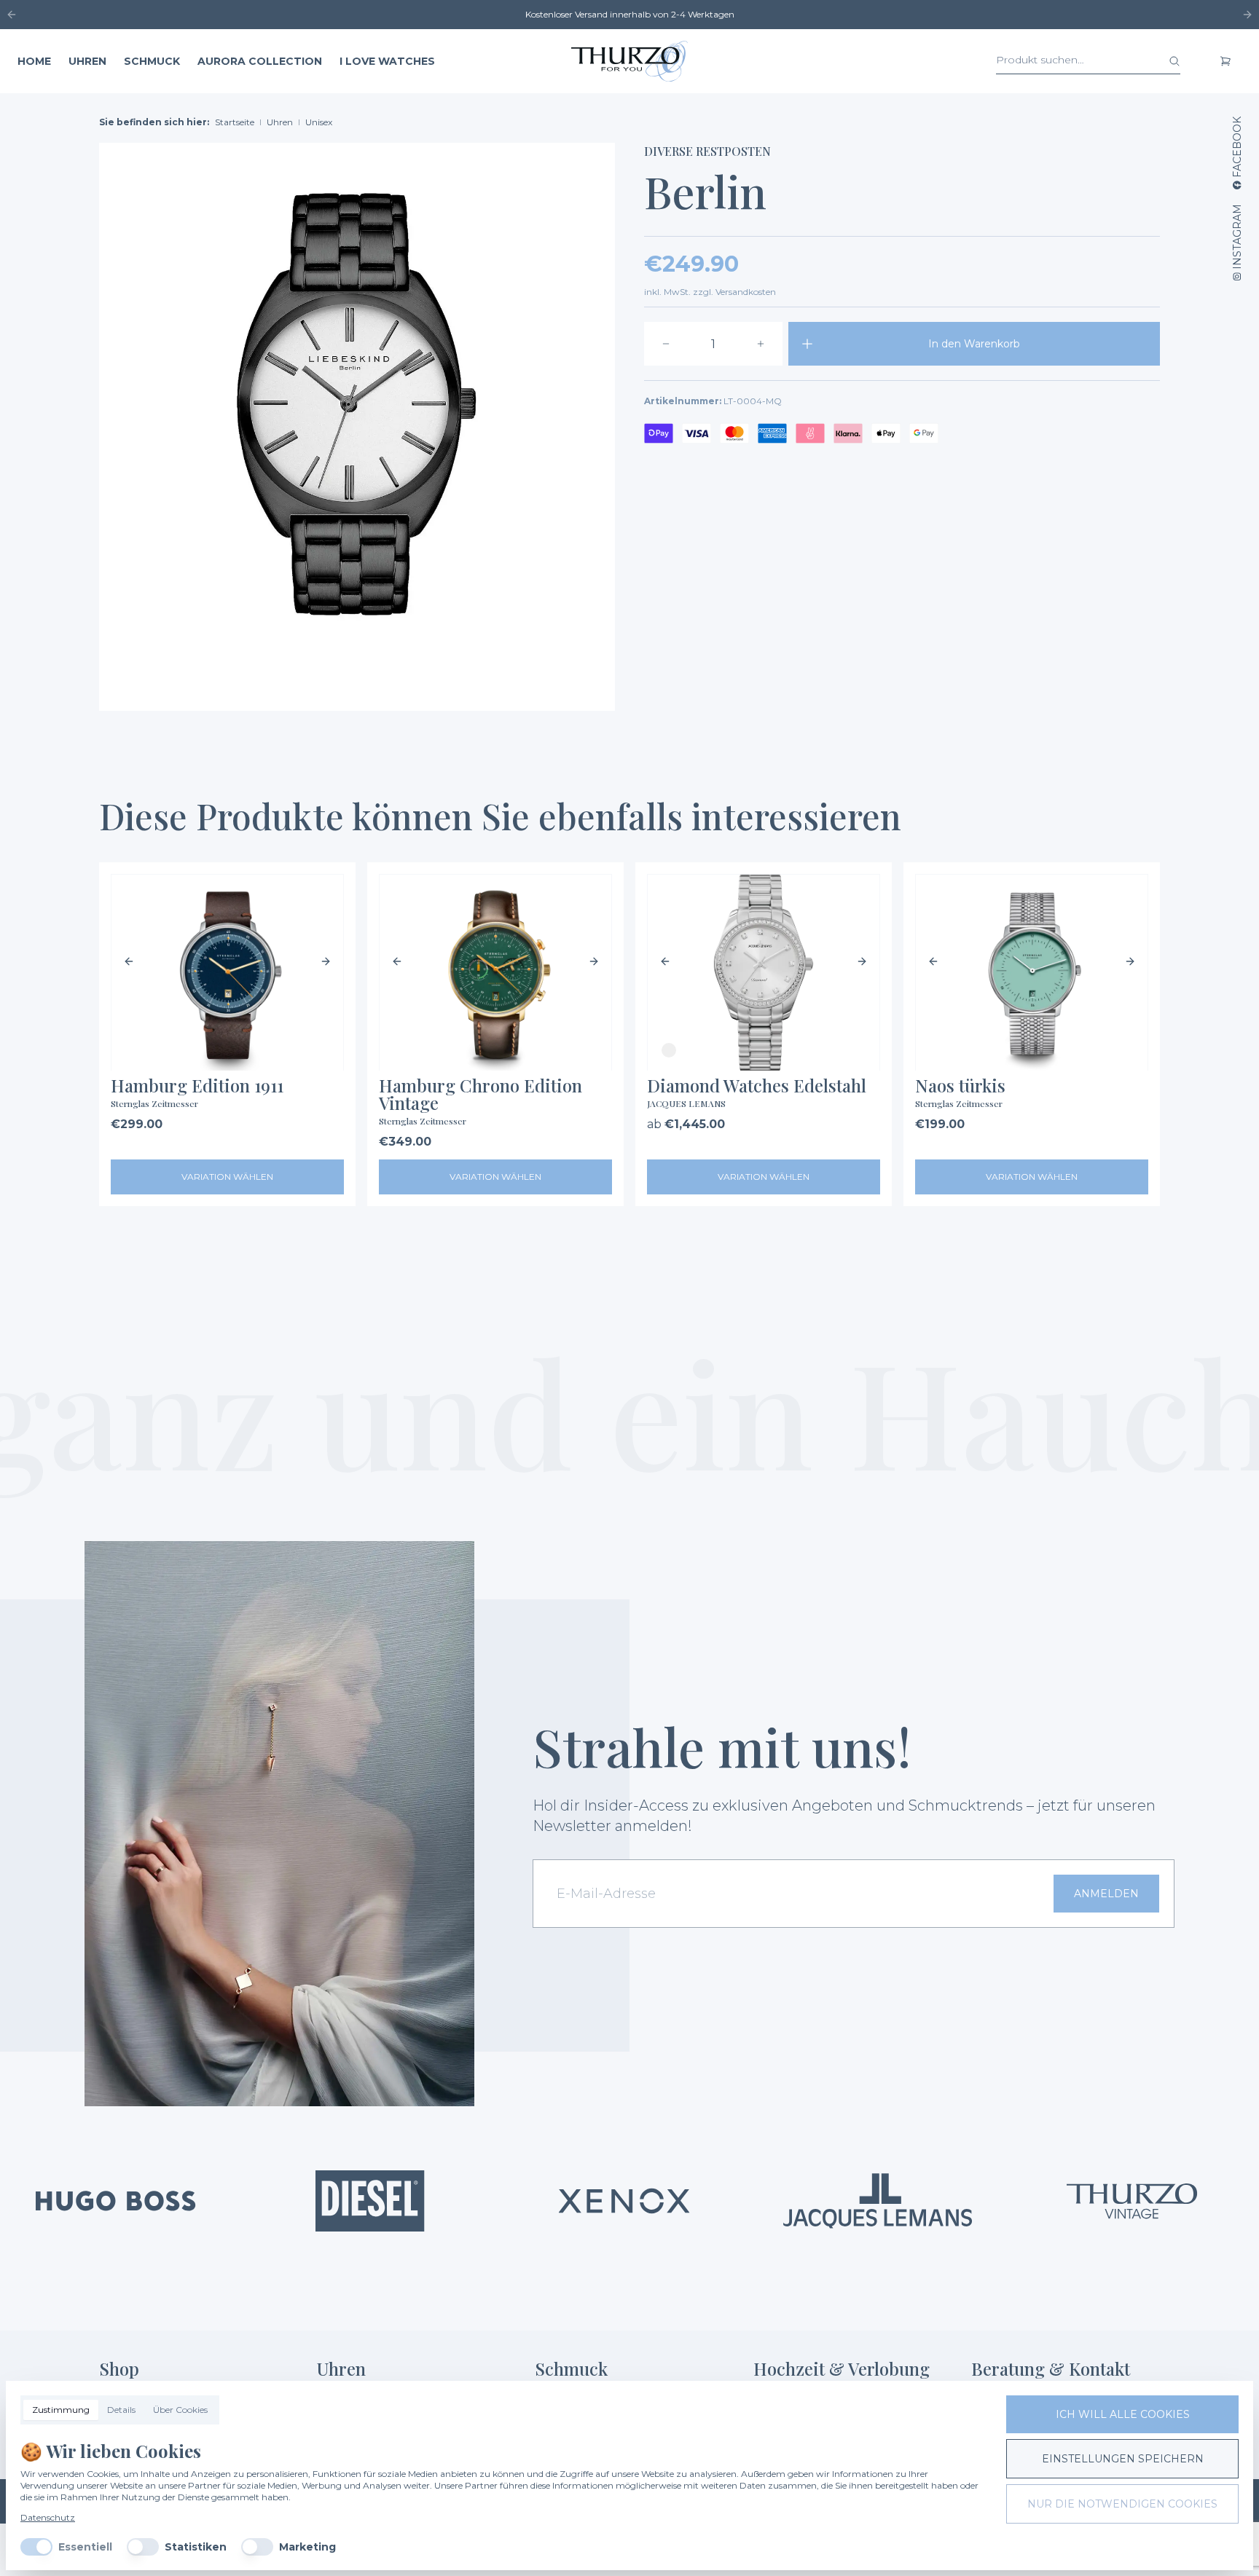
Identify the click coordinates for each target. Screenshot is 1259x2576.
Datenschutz (48, 2517)
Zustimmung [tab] (61, 2410)
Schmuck (152, 61)
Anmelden (1106, 1894)
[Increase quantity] (761, 344)
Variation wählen (227, 1177)
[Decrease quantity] (666, 344)
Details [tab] (121, 2410)
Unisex (319, 122)
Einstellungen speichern (1123, 2459)
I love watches (387, 61)
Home (34, 61)
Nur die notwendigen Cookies (1122, 2504)
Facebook (1237, 147)
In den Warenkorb (974, 344)
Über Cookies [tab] (180, 2410)
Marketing (307, 2547)
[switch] (36, 2547)
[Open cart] (1225, 61)
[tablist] (120, 2410)
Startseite (235, 122)
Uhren (87, 61)
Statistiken (196, 2547)
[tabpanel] (502, 2497)
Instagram (1237, 237)
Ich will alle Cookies (1123, 2414)
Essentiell (85, 2547)
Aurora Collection (260, 61)
